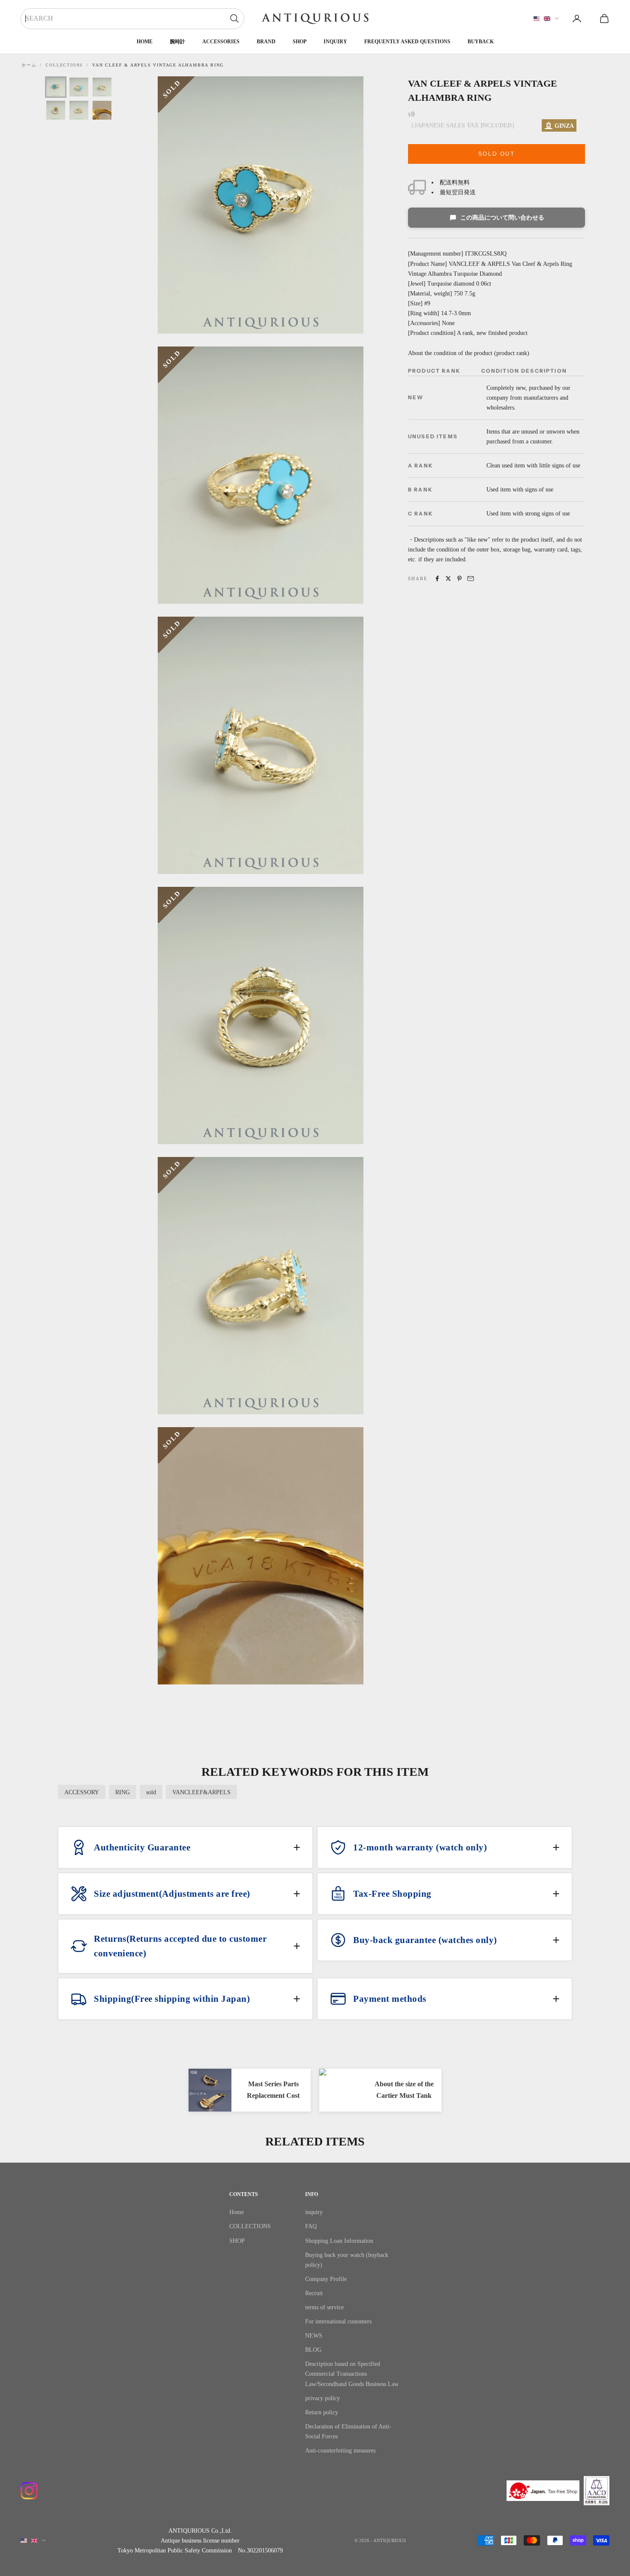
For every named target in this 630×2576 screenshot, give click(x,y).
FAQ (311, 2226)
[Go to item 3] (102, 87)
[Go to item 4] (56, 110)
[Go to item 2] (79, 87)
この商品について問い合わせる (502, 218)
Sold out (496, 154)
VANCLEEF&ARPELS (201, 1792)
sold (151, 1792)
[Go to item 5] (79, 110)
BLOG (313, 2350)
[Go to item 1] (56, 87)
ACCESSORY (82, 1792)
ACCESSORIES (221, 42)
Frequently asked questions (407, 42)
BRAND (266, 42)
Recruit (314, 2293)
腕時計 (177, 42)
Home (145, 42)
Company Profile (326, 2279)
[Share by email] (471, 578)
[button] (185, 1847)
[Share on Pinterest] (459, 578)
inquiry (335, 42)
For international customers (338, 2321)
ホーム (29, 65)
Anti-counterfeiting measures (340, 2451)
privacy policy (322, 2398)
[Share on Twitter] (448, 578)
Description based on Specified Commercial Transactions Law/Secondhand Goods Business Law (352, 2374)
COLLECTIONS (64, 65)
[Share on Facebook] (437, 578)
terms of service (324, 2307)
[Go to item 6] (102, 110)
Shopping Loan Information (339, 2241)
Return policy (322, 2412)
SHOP (300, 42)
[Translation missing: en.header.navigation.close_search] (234, 18)
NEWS (314, 2336)
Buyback (481, 42)
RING (123, 1792)
